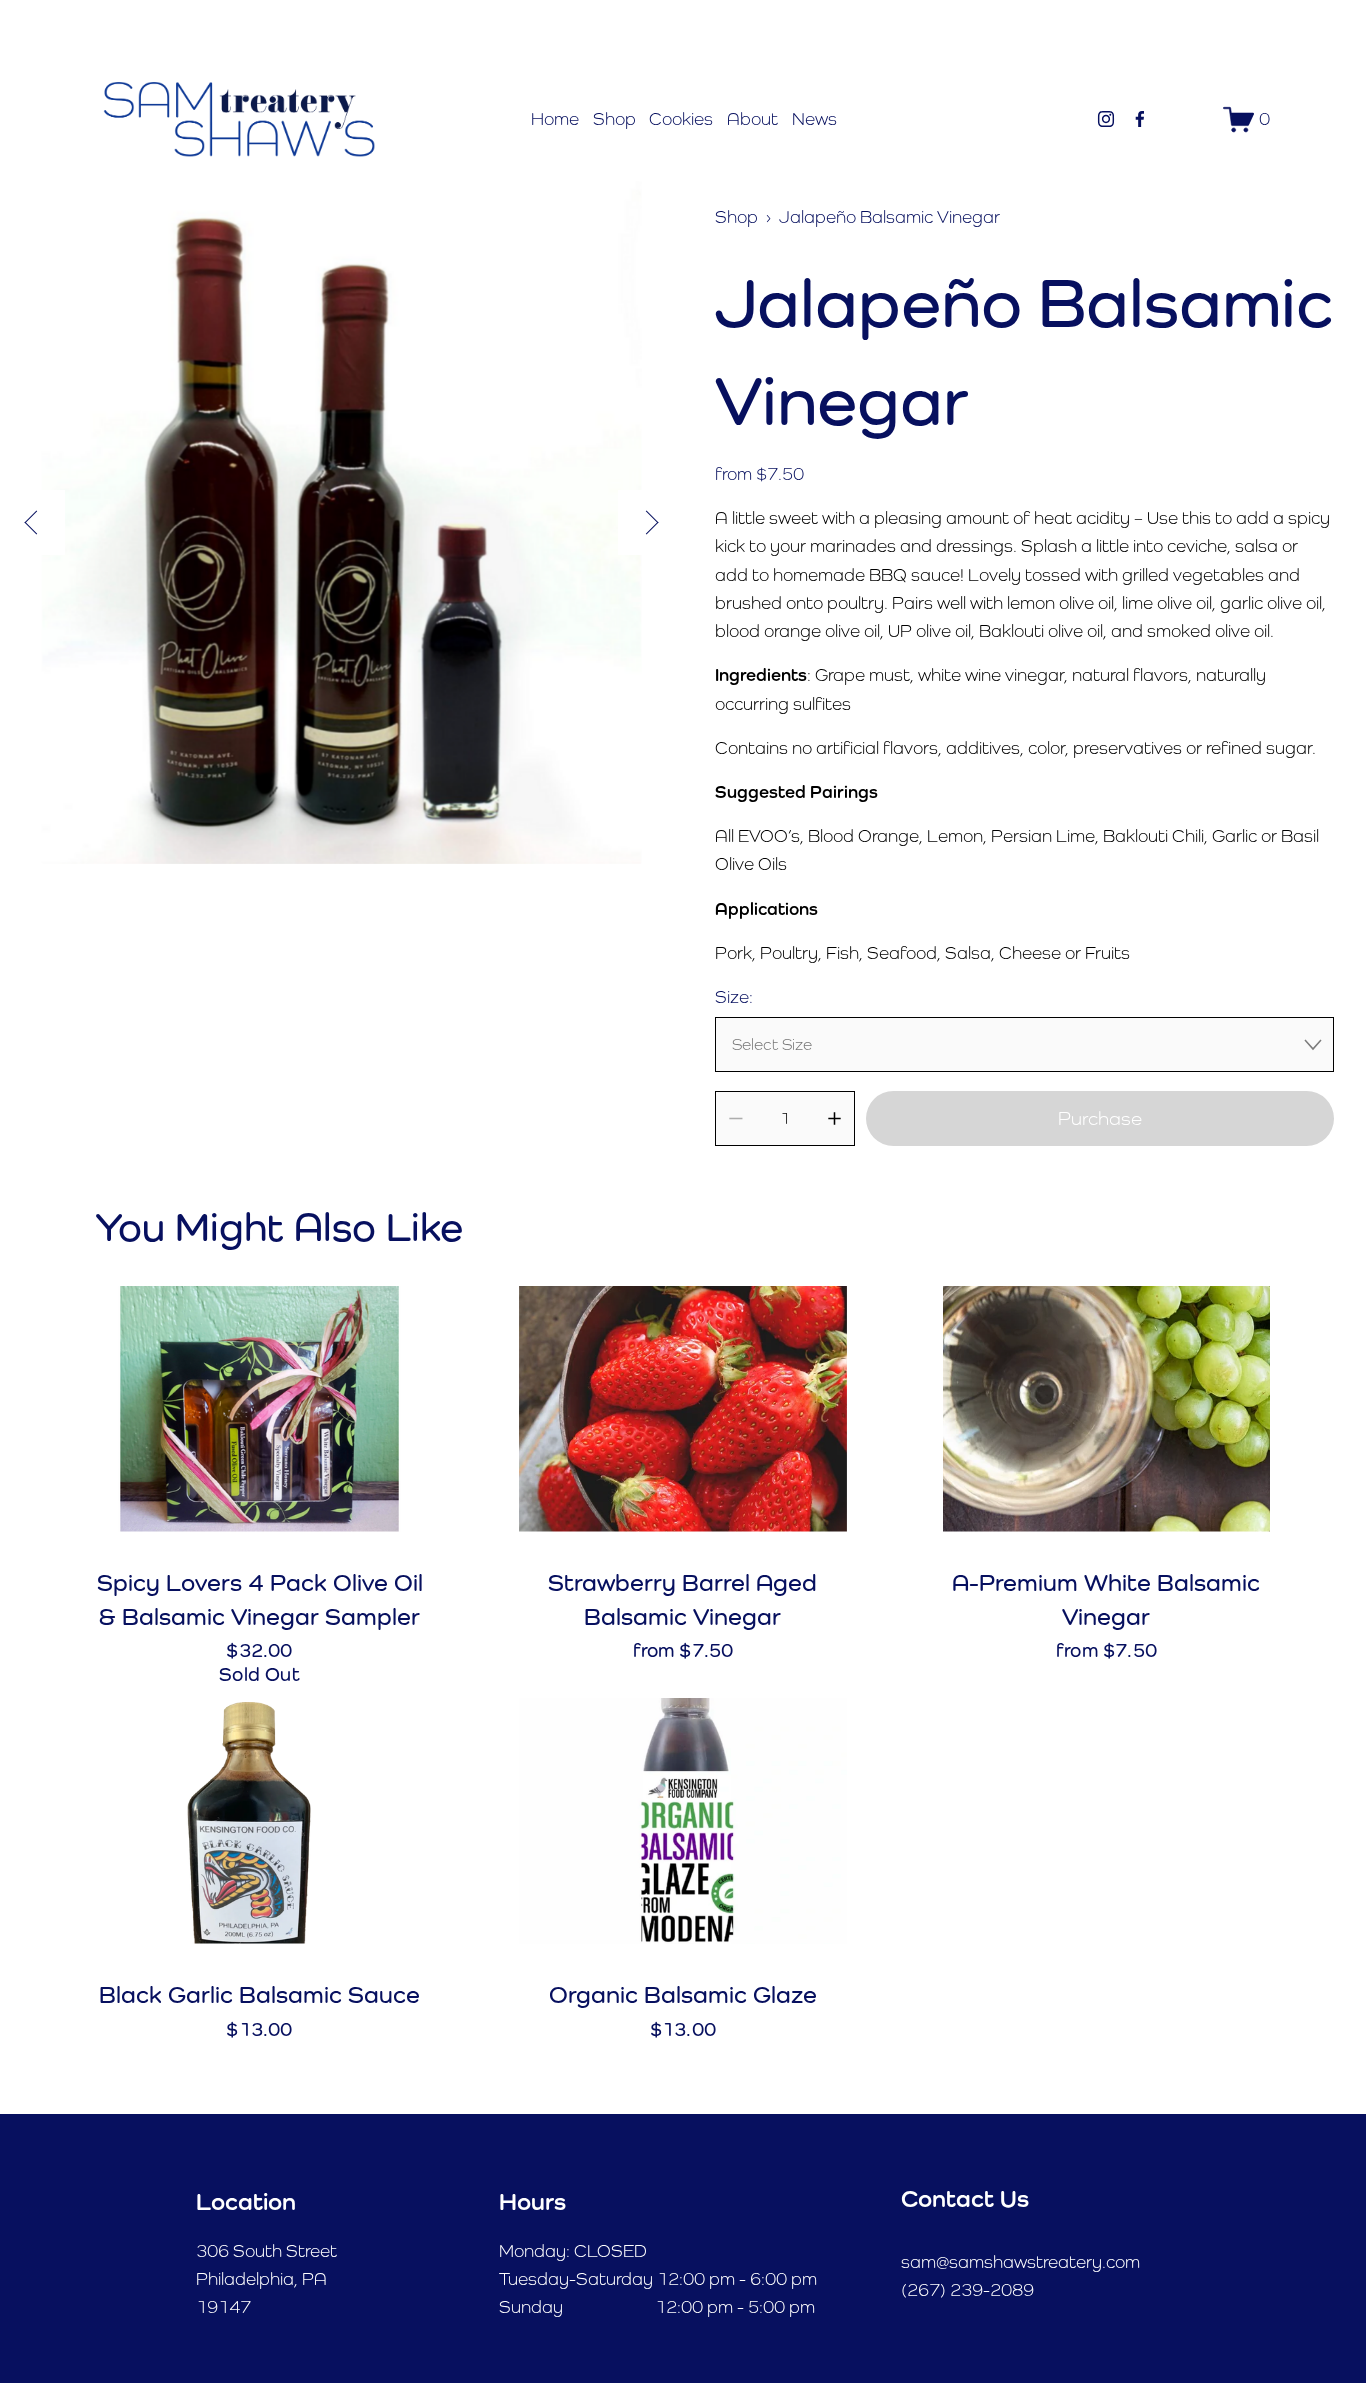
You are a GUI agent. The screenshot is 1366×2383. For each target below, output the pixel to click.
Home (555, 119)
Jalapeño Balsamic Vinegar (889, 217)
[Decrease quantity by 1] (735, 1118)
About (752, 119)
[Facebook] (1140, 119)
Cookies (681, 119)
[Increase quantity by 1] (834, 1118)
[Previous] (32, 522)
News (814, 119)
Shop (614, 119)
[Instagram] (1106, 119)
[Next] (650, 522)
